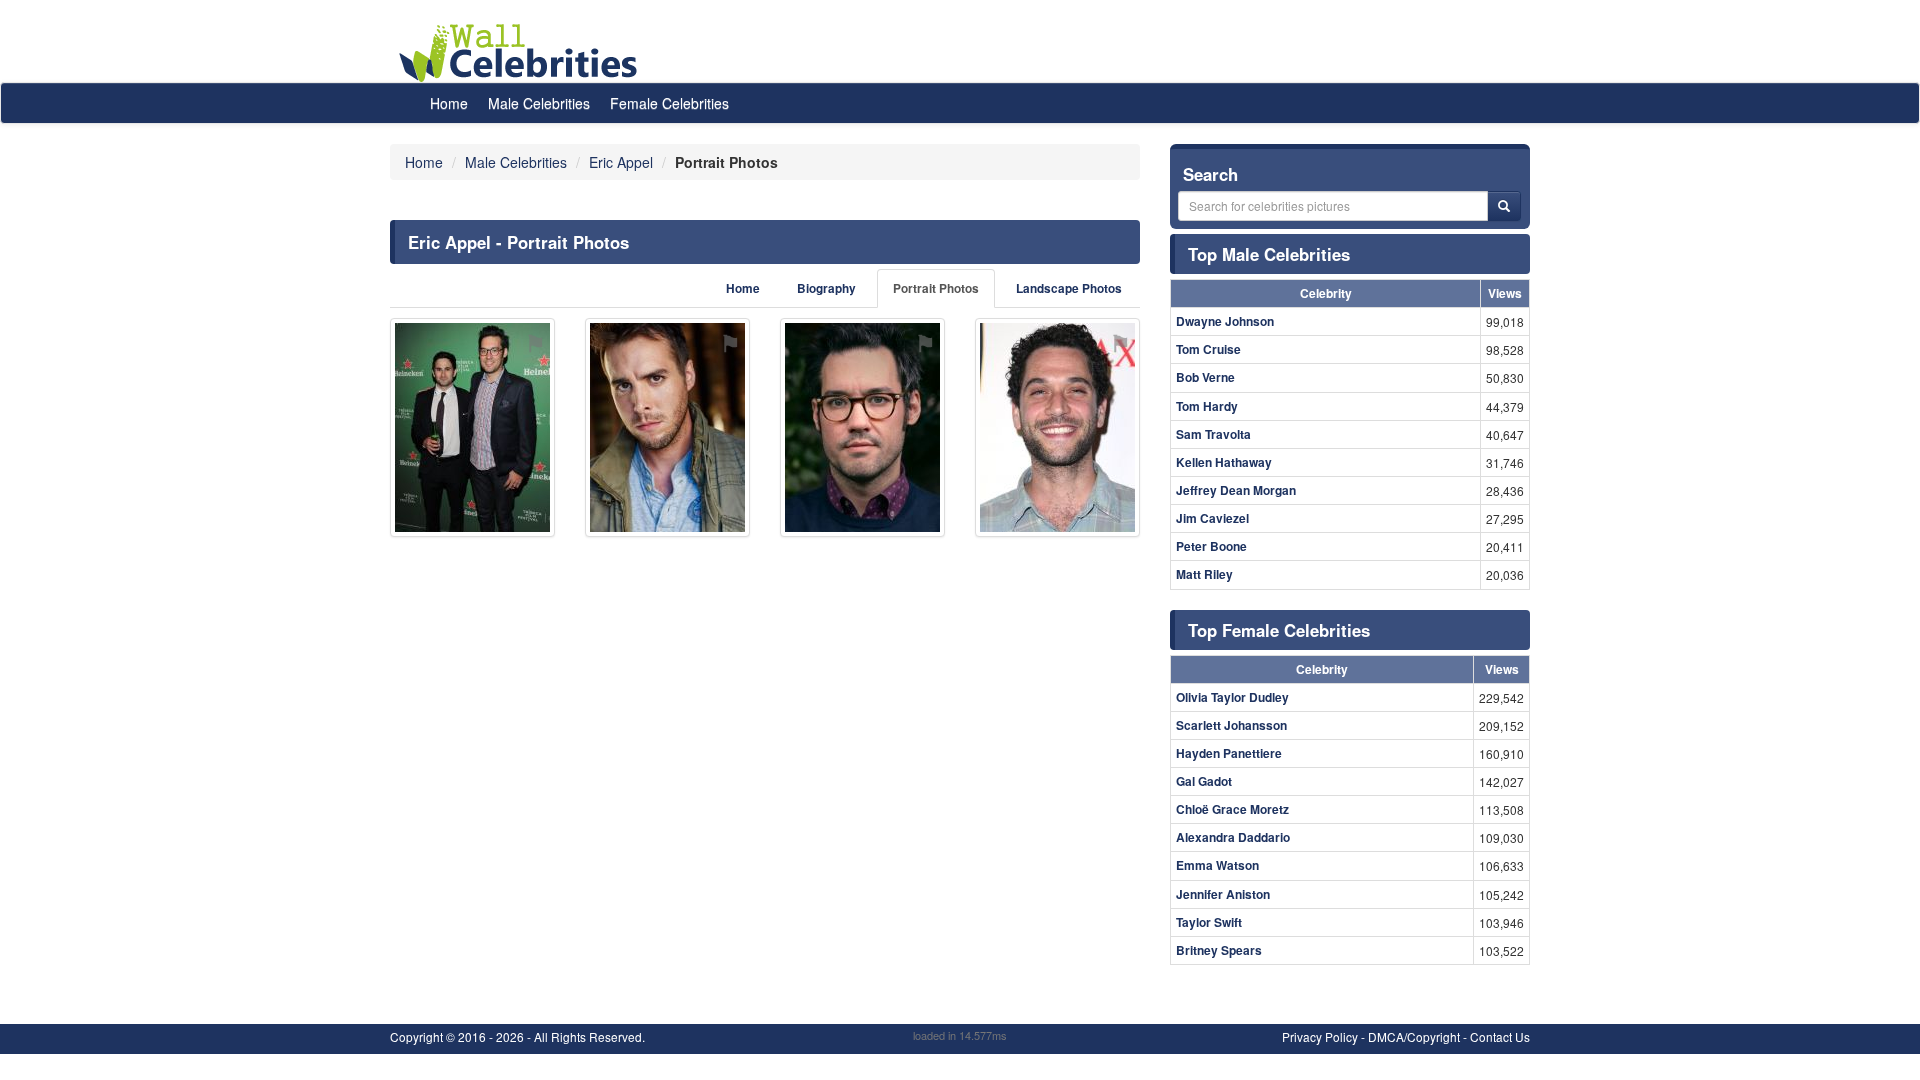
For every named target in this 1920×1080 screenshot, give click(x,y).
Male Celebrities (539, 103)
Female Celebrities (669, 103)
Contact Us (1500, 1036)
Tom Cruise (1208, 349)
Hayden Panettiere (1229, 753)
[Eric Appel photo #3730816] (862, 427)
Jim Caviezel (1212, 518)
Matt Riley (1204, 574)
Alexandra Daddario (1233, 837)
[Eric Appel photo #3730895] (1057, 427)
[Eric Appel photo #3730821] (472, 427)
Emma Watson (1217, 865)
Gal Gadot (1204, 781)
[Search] (1504, 206)
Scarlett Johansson (1231, 725)
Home (449, 103)
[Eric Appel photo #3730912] (667, 427)
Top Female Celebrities (1279, 630)
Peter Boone (1211, 546)
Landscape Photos (1069, 288)
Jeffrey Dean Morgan (1236, 490)
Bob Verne (1205, 377)
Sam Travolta (1213, 434)
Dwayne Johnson (1225, 321)
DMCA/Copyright (1414, 1036)
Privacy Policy (1320, 1036)
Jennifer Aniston (1223, 894)
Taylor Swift (1209, 922)
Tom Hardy (1207, 406)
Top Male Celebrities (1269, 254)
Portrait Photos (936, 288)
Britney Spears (1219, 950)
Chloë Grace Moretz (1232, 809)
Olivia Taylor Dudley (1232, 697)
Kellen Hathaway (1224, 462)
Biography (826, 288)
